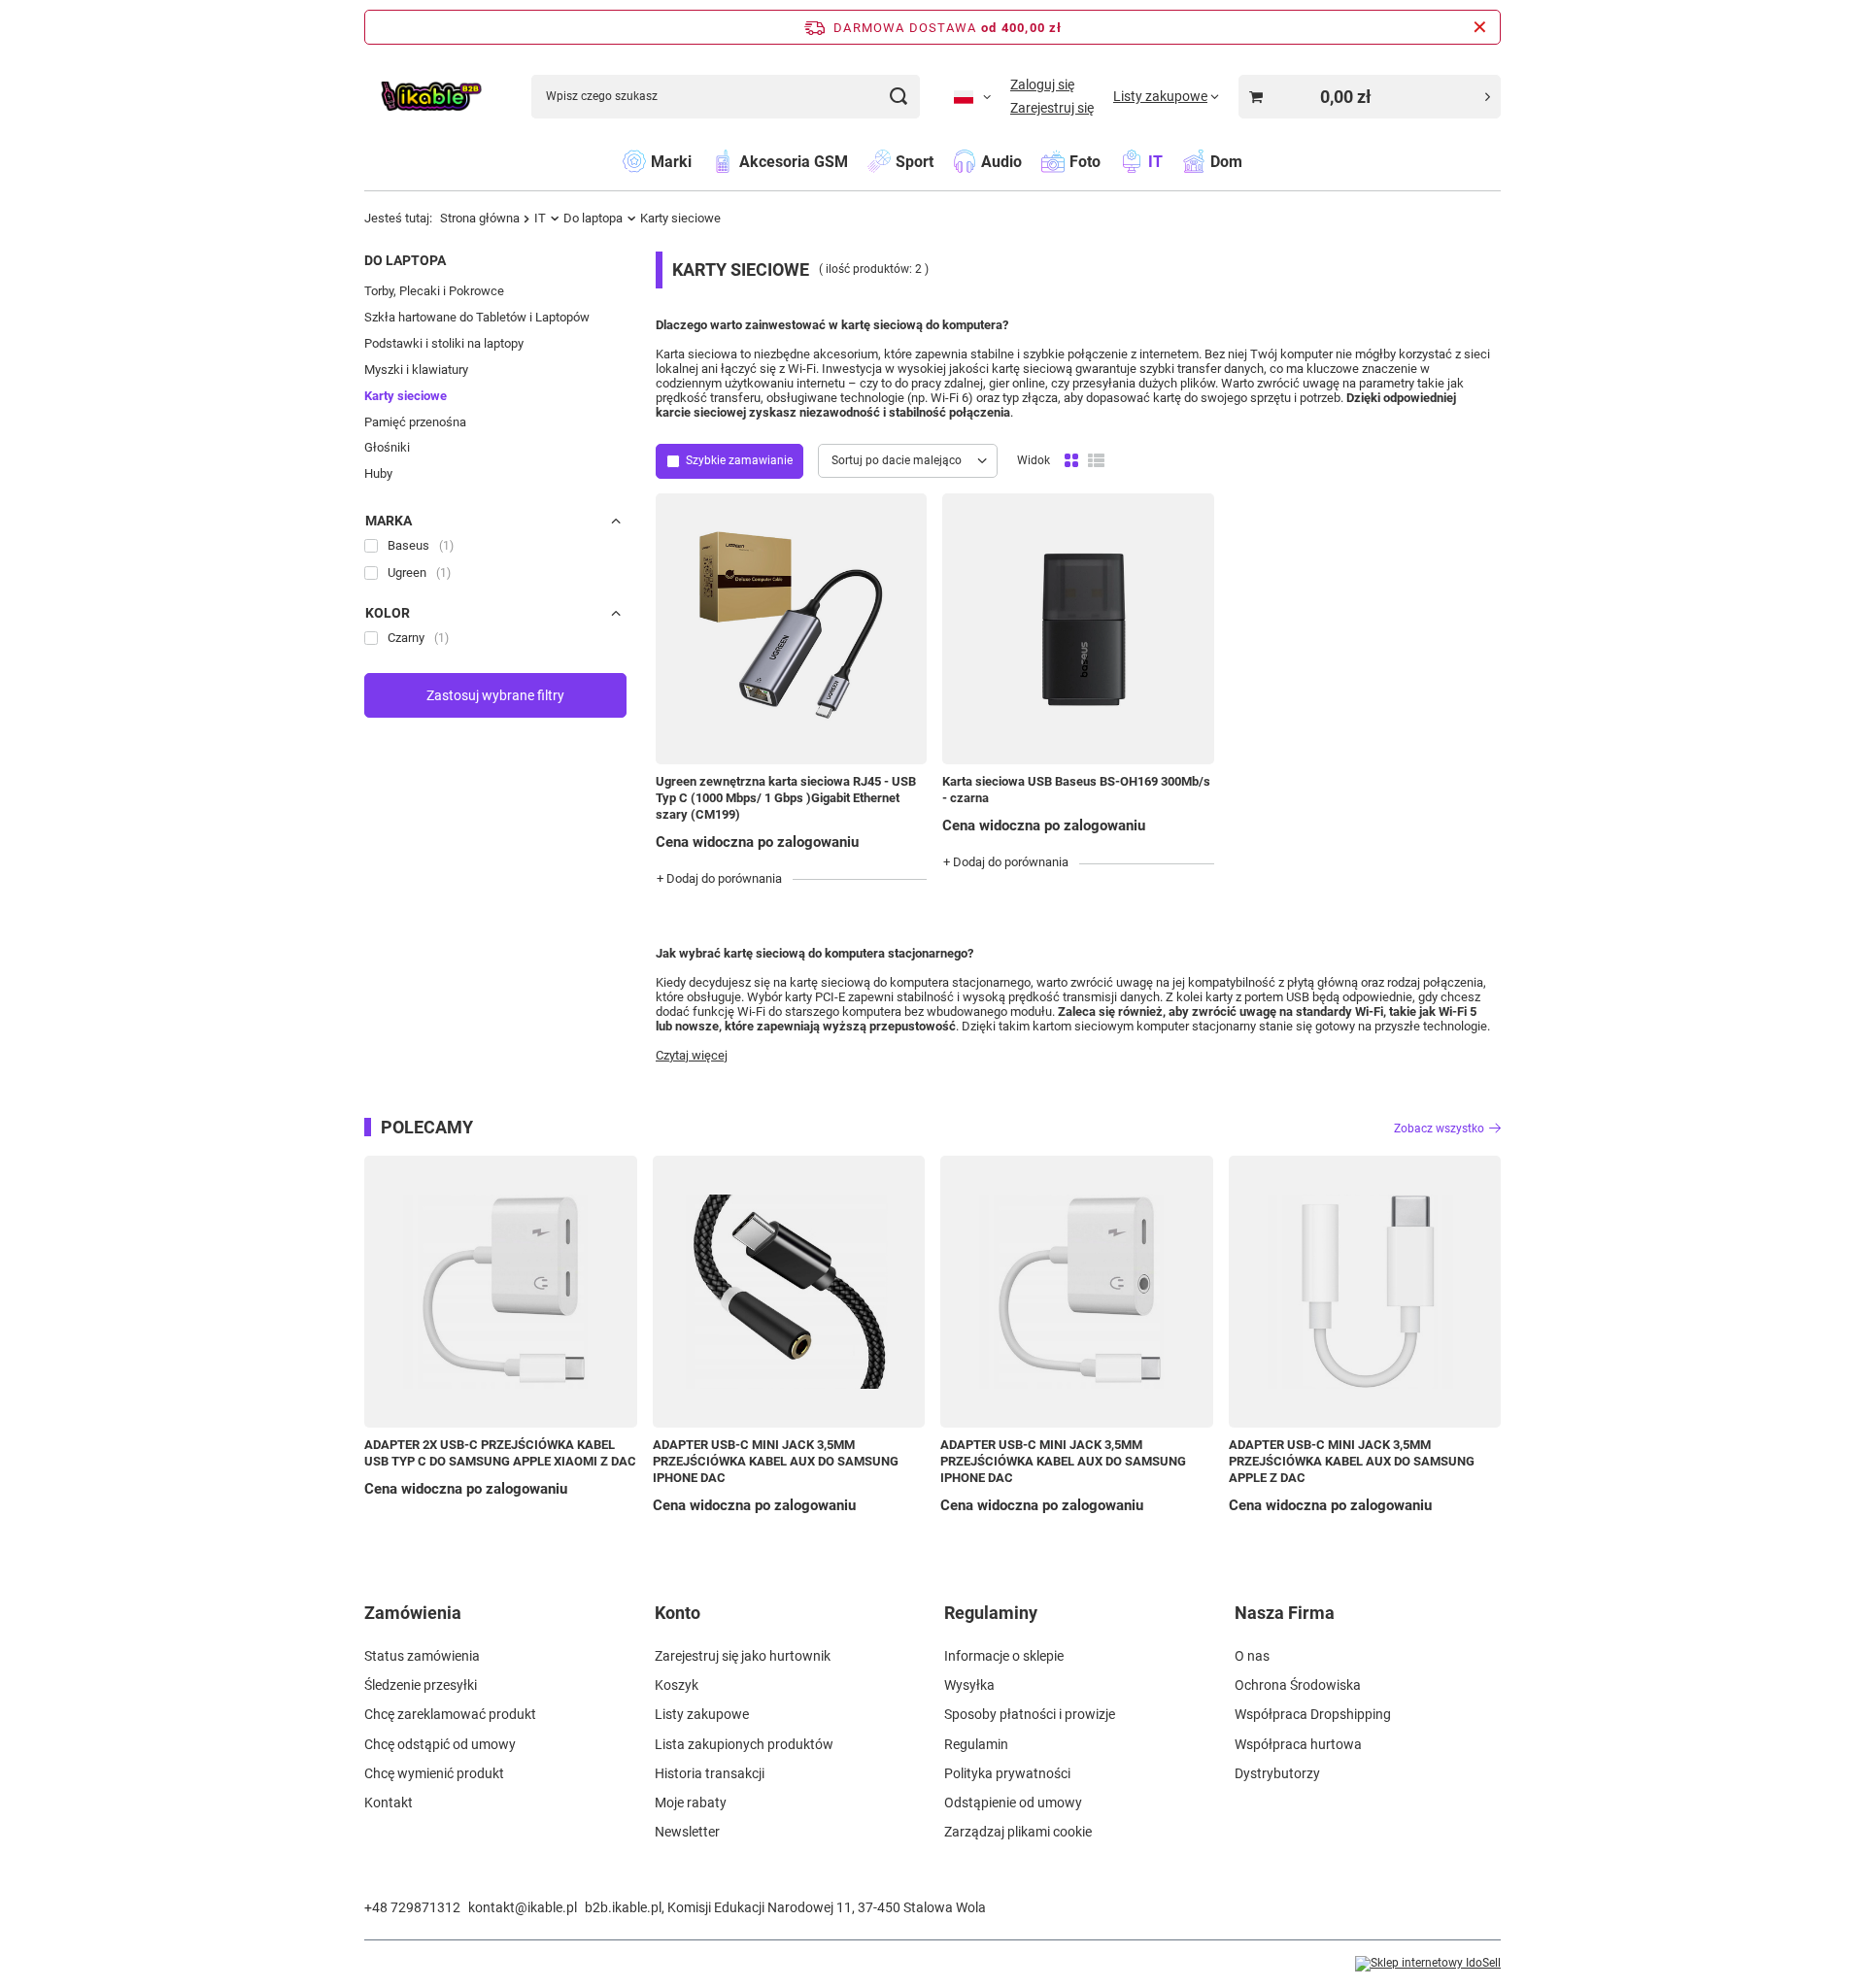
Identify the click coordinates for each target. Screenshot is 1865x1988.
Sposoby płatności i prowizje (1030, 1714)
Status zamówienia (422, 1656)
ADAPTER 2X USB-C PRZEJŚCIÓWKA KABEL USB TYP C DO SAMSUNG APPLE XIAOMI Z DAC (500, 1453)
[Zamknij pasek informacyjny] (1480, 27)
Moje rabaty (691, 1803)
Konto (678, 1613)
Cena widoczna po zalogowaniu (757, 842)
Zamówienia (413, 1613)
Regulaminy (991, 1613)
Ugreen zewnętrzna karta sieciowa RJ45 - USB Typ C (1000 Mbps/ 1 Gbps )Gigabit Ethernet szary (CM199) (786, 798)
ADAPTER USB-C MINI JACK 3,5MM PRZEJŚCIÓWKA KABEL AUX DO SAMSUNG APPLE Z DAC (1352, 1461)
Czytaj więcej (692, 1055)
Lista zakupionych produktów (744, 1744)
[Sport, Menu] (943, 161)
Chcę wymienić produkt (434, 1773)
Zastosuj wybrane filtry (495, 695)
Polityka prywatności (1007, 1773)
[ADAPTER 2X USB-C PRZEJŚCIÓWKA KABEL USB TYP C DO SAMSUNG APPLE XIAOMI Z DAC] (501, 1292)
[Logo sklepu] (431, 97)
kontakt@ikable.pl (523, 1907)
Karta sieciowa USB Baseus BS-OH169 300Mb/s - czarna (1076, 790)
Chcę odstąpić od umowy (440, 1744)
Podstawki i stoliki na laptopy (444, 343)
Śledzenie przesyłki (421, 1685)
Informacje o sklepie (1004, 1656)
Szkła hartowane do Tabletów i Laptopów (477, 317)
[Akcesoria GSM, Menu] (858, 161)
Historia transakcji (710, 1773)
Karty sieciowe (406, 396)
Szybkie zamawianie (739, 460)
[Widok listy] (1096, 461)
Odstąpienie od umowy (1013, 1803)
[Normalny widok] (1071, 461)
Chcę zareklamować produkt (450, 1714)
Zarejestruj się (1052, 108)
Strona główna (480, 218)
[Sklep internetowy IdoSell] (1428, 1964)
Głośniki (387, 447)
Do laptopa (593, 218)
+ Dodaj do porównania (719, 878)
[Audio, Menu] (1032, 161)
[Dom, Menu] (1252, 161)
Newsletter (687, 1832)
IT (540, 218)
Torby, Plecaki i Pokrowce (434, 291)
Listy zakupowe (702, 1714)
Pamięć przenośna (415, 422)
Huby (378, 473)
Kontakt (389, 1803)
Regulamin (976, 1744)
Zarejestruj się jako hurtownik (743, 1656)
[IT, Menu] (1172, 161)
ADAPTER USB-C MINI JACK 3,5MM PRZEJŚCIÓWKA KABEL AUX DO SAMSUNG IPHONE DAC (776, 1461)
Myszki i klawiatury (416, 370)
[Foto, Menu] (1110, 161)
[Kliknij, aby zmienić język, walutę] (972, 96)
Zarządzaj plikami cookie (1018, 1832)
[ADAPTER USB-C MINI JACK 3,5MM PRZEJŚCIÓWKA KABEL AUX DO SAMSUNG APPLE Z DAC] (1365, 1292)
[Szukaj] (898, 97)
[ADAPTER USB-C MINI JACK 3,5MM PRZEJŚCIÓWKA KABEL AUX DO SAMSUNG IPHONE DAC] (789, 1292)
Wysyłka (969, 1685)
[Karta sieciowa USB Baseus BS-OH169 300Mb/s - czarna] (1078, 629)
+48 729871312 (412, 1907)
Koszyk (677, 1685)
